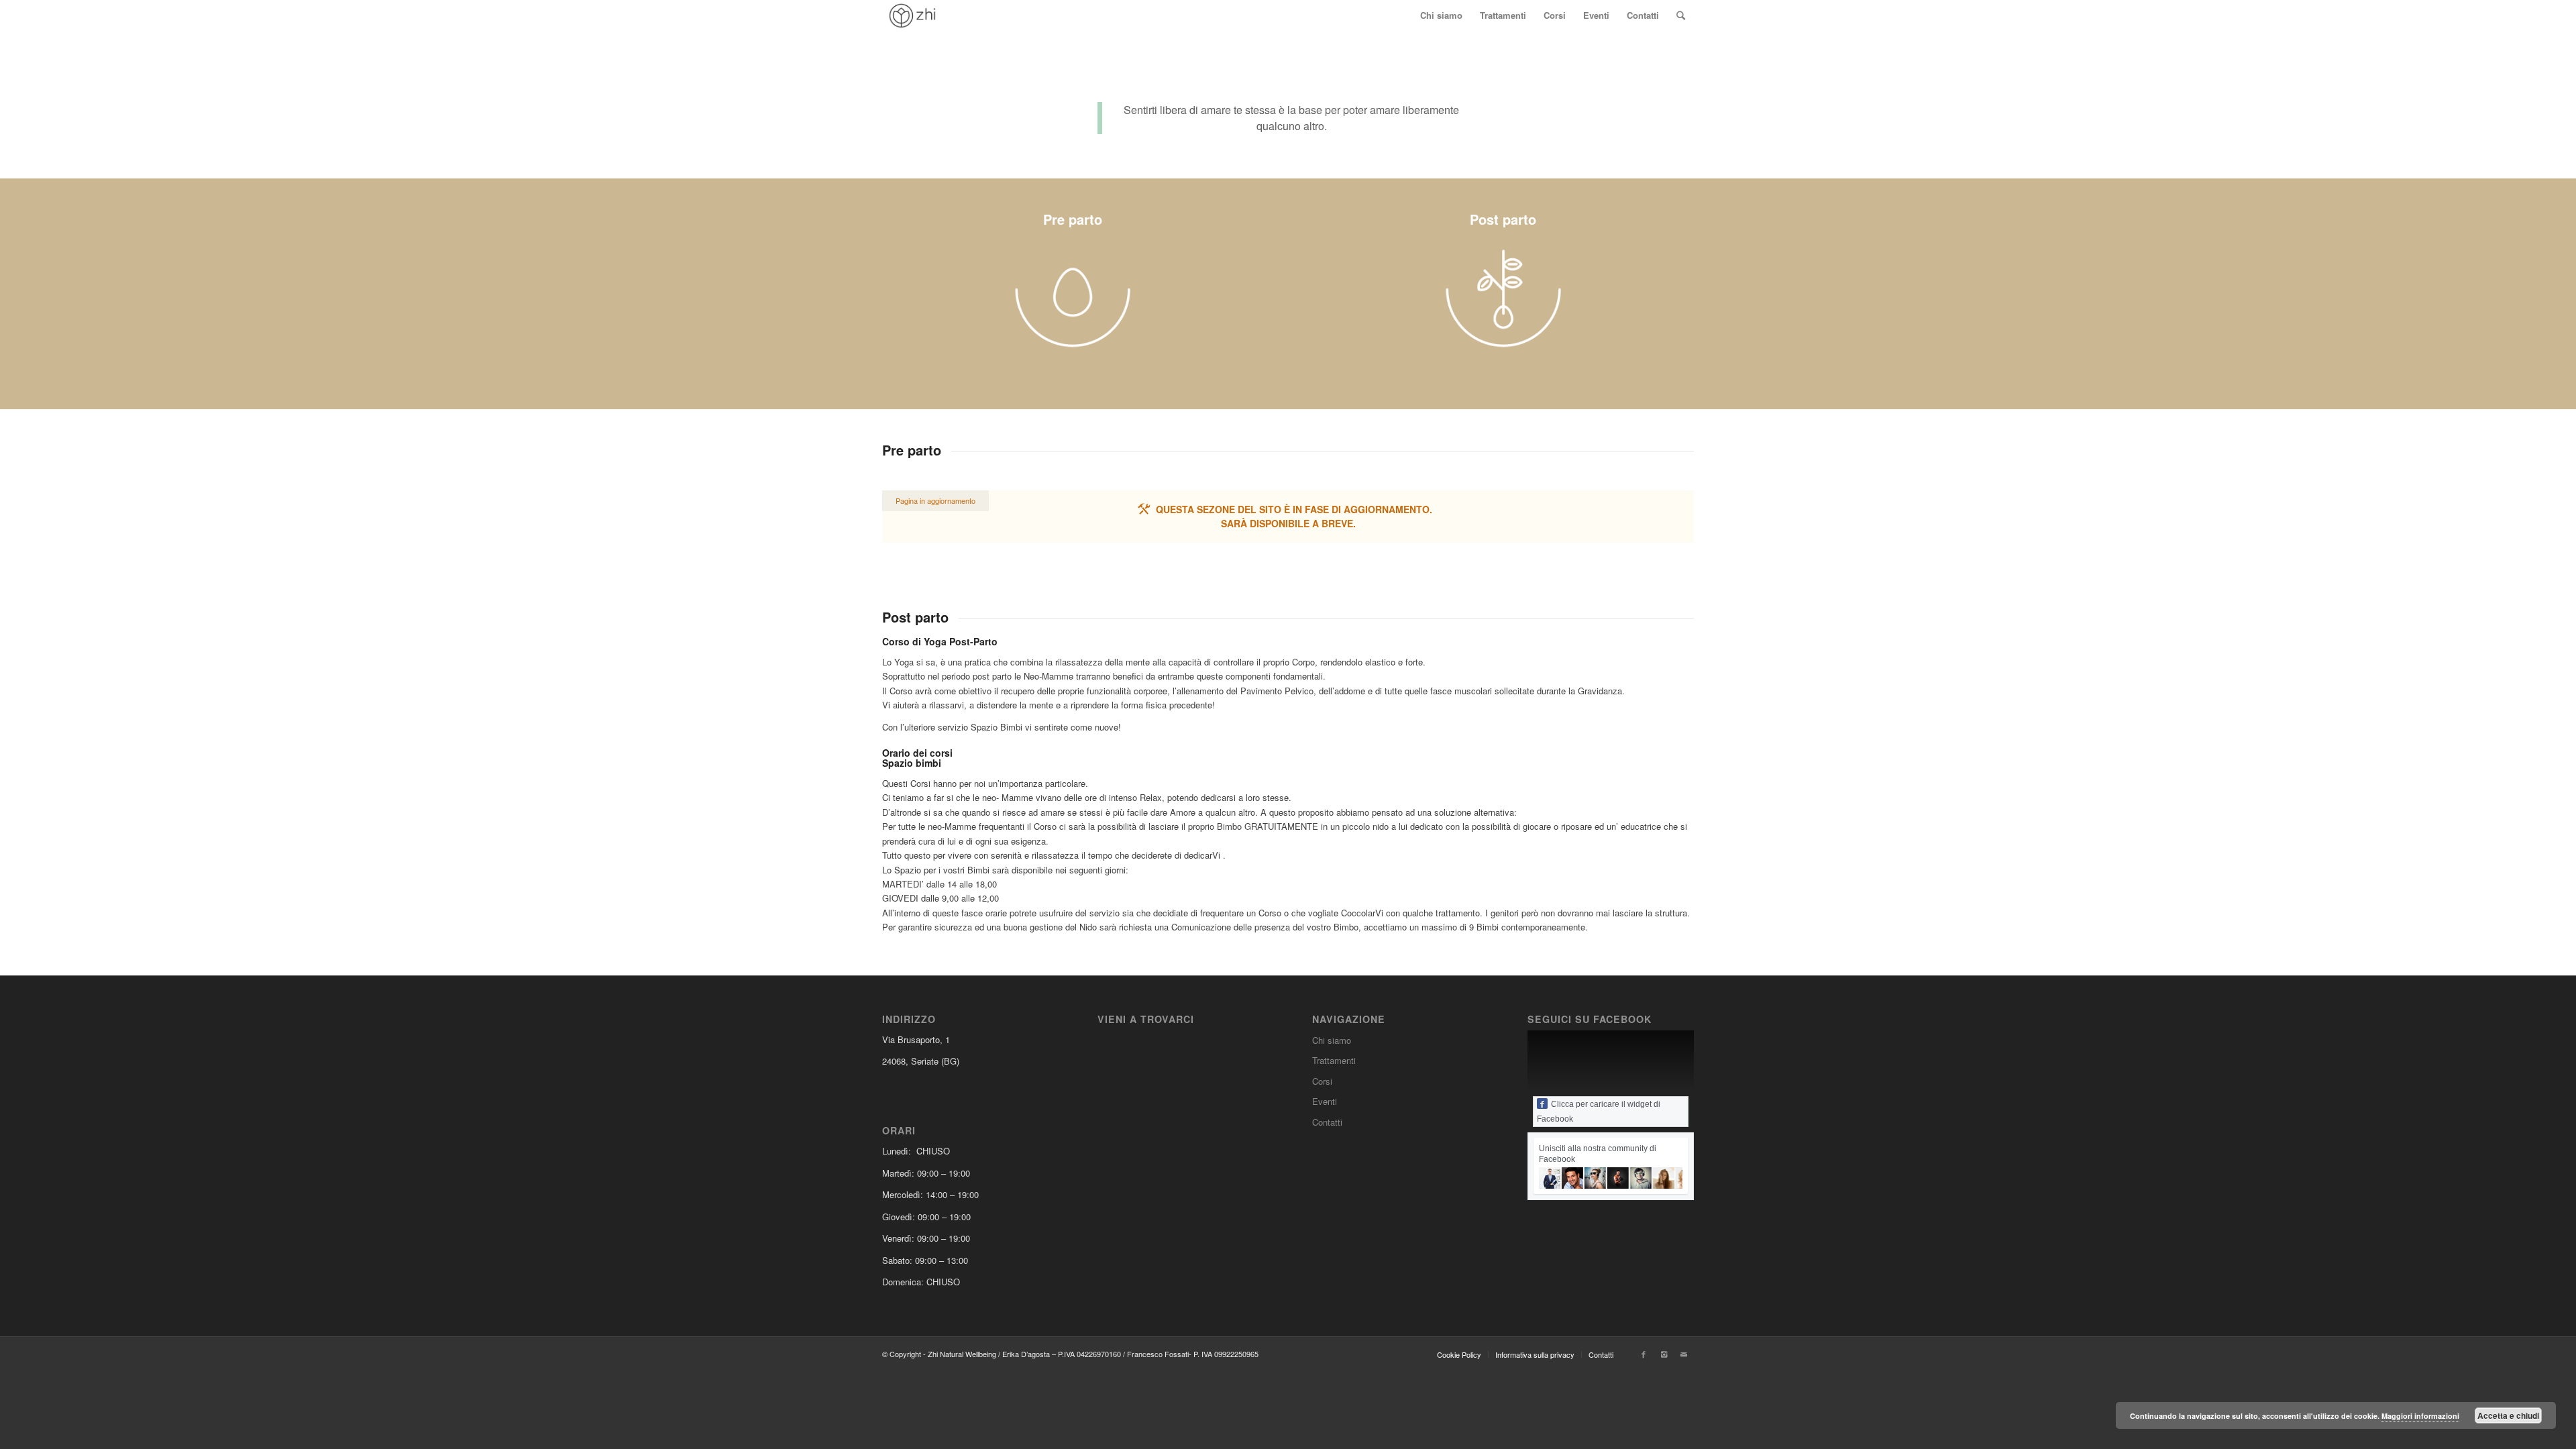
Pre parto (1073, 219)
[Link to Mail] (1684, 1354)
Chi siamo (1332, 1040)
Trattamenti (1334, 1060)
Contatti (1327, 1122)
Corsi (1322, 1081)
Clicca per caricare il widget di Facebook (1599, 1112)
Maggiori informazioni (2420, 1416)
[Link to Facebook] (1644, 1354)
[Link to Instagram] (1664, 1354)
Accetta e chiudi (2508, 1415)
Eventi (1325, 1101)
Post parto (1503, 219)
